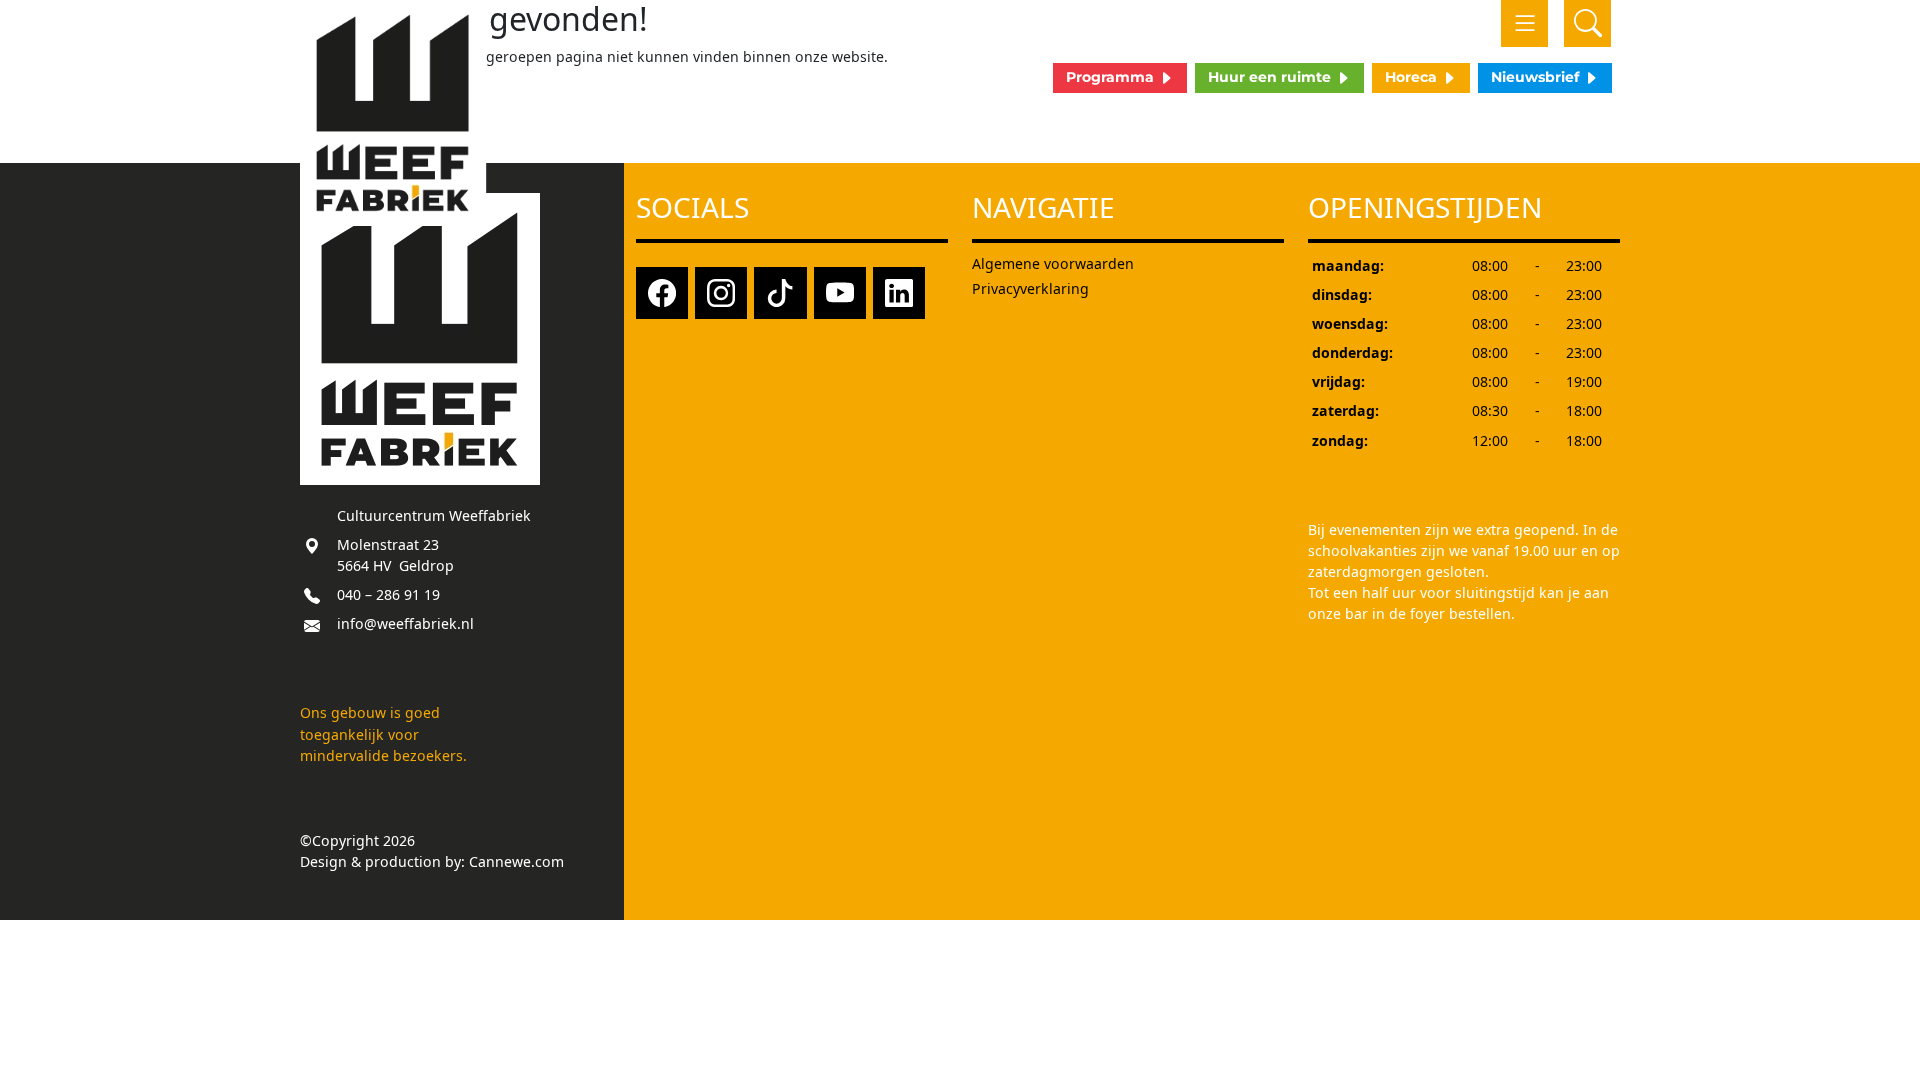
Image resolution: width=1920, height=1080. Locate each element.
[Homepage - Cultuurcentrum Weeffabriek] (393, 113)
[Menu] (1524, 23)
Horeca (1413, 77)
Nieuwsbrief (1537, 77)
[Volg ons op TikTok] (780, 291)
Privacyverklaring (1030, 288)
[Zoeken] (1587, 23)
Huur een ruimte (1271, 77)
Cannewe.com (516, 861)
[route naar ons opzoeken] (312, 544)
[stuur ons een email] (312, 623)
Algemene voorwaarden (1053, 263)
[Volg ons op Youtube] (840, 291)
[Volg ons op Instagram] (721, 291)
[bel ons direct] (312, 594)
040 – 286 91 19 (388, 594)
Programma (1112, 77)
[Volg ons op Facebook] (662, 291)
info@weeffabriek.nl (405, 623)
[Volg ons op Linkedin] (899, 291)
